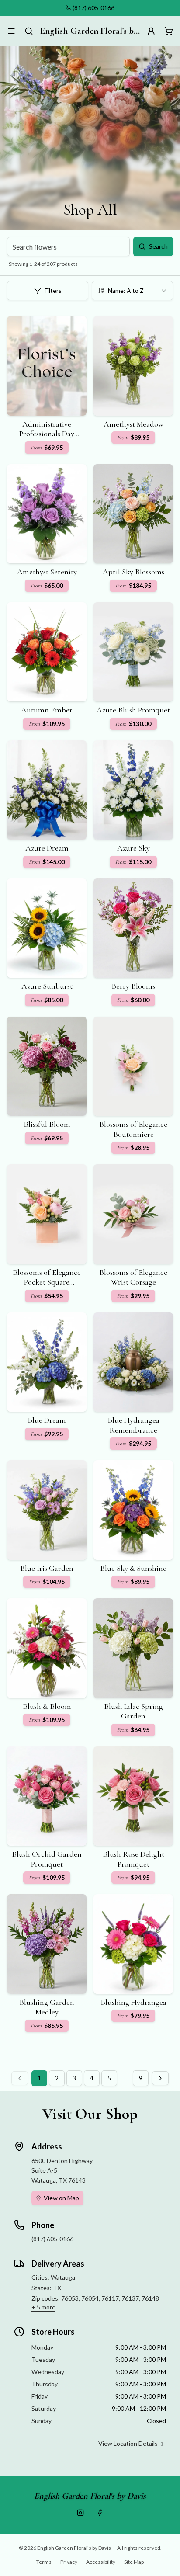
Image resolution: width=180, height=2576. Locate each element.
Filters (53, 290)
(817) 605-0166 (93, 8)
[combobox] (132, 291)
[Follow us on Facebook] (100, 2513)
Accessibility (101, 2562)
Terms (44, 2562)
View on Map (61, 2198)
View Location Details (128, 2443)
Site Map (134, 2562)
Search (158, 246)
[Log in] (151, 31)
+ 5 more (43, 2307)
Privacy (69, 2562)
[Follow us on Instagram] (80, 2513)
